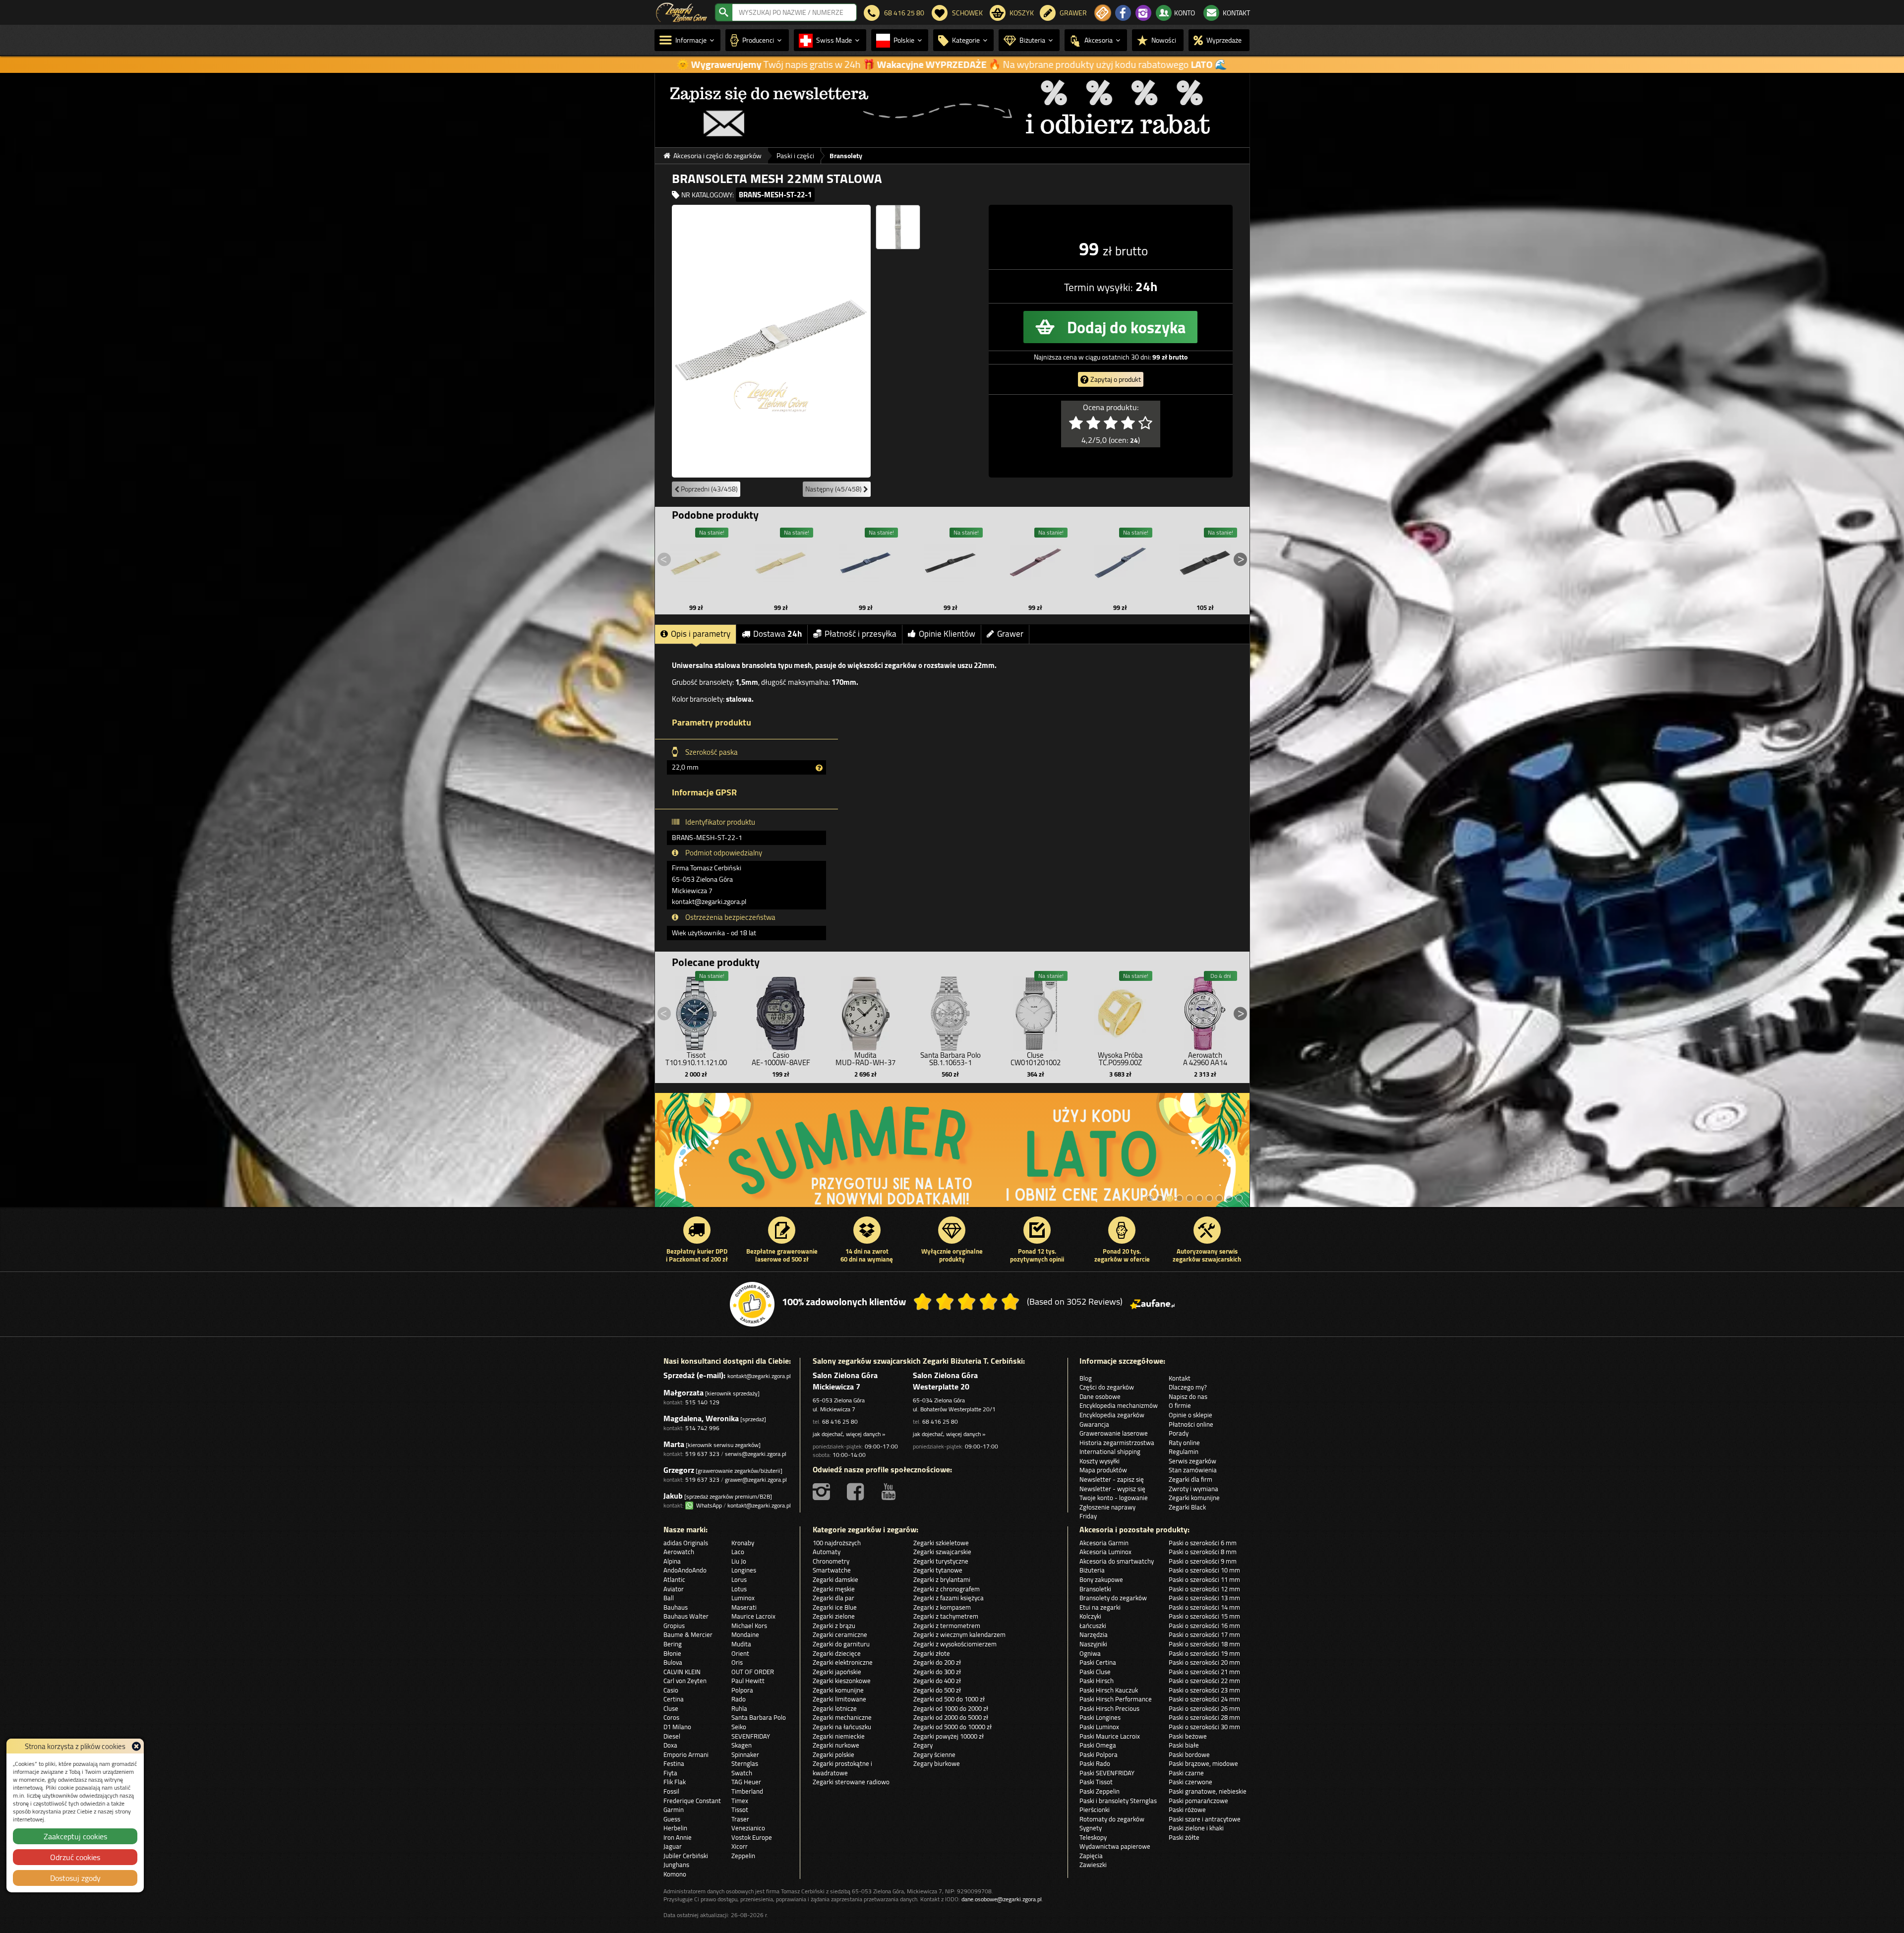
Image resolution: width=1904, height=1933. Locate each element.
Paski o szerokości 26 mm (1204, 1708)
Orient (740, 1653)
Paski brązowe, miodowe (1203, 1763)
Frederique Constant (692, 1801)
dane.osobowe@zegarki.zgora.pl (1002, 1899)
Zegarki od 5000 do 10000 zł (952, 1727)
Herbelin (675, 1828)
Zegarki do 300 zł (937, 1672)
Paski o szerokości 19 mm (1204, 1653)
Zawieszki (1093, 1865)
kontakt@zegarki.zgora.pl (759, 1376)
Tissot (740, 1810)
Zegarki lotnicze (835, 1708)
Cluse (671, 1708)
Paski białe (1184, 1745)
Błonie (672, 1653)
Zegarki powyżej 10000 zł (949, 1736)
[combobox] (794, 12)
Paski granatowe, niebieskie (1208, 1791)
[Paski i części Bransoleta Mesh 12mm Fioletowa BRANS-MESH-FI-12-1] (1035, 563)
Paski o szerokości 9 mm (1203, 1561)
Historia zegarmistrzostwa (1117, 1443)
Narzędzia (1094, 1634)
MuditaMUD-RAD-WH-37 (865, 1059)
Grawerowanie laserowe (1114, 1433)
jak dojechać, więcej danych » (849, 1434)
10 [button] (1239, 1198)
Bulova (673, 1662)
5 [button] (1190, 1198)
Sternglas (745, 1763)
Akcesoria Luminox (1105, 1552)
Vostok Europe (752, 1837)
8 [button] (1219, 1198)
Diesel (672, 1736)
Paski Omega (1098, 1745)
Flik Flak (675, 1782)
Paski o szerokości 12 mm (1204, 1589)
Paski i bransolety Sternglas (1118, 1801)
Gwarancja (1094, 1424)
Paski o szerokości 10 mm (1204, 1570)
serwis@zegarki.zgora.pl (756, 1454)
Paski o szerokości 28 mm (1204, 1717)
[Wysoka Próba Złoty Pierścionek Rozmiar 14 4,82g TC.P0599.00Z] (1120, 1011)
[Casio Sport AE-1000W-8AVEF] (781, 1011)
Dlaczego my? (1188, 1387)
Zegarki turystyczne (941, 1561)
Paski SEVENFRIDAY (1107, 1773)
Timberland (747, 1791)
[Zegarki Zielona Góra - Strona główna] (682, 11)
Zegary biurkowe (937, 1763)
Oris (737, 1662)
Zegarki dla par (833, 1598)
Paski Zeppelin (1100, 1791)
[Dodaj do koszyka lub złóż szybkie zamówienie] (1110, 327)
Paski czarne (1186, 1773)
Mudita (741, 1644)
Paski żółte (1184, 1837)
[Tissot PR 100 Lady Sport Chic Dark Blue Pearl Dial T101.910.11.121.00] (696, 1011)
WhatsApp (708, 1505)
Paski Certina (1098, 1662)
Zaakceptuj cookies (75, 1836)
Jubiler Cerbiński (686, 1856)
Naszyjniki (1093, 1644)
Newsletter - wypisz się (1112, 1489)
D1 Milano (677, 1727)
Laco (738, 1552)
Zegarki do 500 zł (937, 1690)
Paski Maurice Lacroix (1110, 1736)
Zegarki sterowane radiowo (851, 1782)
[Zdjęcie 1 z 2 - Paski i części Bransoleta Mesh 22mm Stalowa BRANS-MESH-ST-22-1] (771, 341)
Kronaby (743, 1543)
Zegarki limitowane (839, 1699)
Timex (740, 1801)
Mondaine (745, 1634)
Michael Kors (749, 1626)
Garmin (674, 1810)
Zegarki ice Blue (835, 1607)
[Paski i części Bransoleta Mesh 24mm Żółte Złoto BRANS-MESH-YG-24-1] (696, 563)
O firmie (1180, 1405)
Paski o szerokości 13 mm (1204, 1598)
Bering (673, 1644)
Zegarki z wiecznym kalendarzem (959, 1634)
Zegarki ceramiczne (840, 1634)
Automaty (827, 1552)
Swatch (742, 1773)
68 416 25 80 (840, 1421)
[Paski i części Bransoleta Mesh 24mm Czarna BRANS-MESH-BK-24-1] (1205, 563)
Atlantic (674, 1579)
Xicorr (740, 1846)
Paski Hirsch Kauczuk (1109, 1690)
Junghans (676, 1865)
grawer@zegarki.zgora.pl (756, 1480)
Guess (672, 1819)
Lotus (739, 1589)
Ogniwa (1090, 1653)
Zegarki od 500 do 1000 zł (949, 1699)
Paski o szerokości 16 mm (1204, 1626)
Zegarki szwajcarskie (942, 1552)
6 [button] (1199, 1198)
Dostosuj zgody (75, 1878)
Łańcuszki (1093, 1626)
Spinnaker (745, 1754)
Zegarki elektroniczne (843, 1662)
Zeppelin (743, 1856)
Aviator (674, 1589)
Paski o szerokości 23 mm (1204, 1690)
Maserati (744, 1607)
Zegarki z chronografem (947, 1589)
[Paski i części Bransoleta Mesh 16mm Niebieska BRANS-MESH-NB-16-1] (866, 563)
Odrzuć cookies (75, 1857)
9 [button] (1229, 1198)
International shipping (1110, 1451)
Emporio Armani (686, 1754)
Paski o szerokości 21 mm (1204, 1672)
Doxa (670, 1745)
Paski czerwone (1190, 1782)
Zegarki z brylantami (942, 1579)
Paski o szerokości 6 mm (1203, 1543)
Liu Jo (739, 1561)
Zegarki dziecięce (837, 1653)
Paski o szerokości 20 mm (1204, 1662)
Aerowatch (679, 1552)
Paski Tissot (1096, 1782)
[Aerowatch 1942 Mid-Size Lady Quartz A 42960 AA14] (1205, 1011)
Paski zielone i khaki (1196, 1828)
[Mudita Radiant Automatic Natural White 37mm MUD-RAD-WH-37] (866, 1011)
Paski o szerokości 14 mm (1204, 1607)
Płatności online (1191, 1424)
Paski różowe (1187, 1810)
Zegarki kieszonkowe (842, 1681)
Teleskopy (1093, 1837)
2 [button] (1160, 1198)
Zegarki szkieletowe (941, 1543)
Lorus (739, 1579)
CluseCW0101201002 (1036, 1059)
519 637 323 (702, 1454)
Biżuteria (1092, 1570)
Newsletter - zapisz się (1112, 1479)
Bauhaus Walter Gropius (686, 1621)
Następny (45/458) (834, 489)
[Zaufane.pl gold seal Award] (752, 1304)
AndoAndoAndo (685, 1570)
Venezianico (748, 1828)
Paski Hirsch (1097, 1681)
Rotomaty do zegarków (1112, 1819)
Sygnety (1091, 1828)
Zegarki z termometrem (947, 1626)
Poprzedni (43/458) (709, 489)
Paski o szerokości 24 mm (1204, 1699)
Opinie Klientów (947, 634)
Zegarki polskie (833, 1754)
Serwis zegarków (1192, 1461)
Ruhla (739, 1708)
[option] (952, 110)
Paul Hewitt (748, 1681)
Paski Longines (1100, 1717)
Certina (674, 1699)
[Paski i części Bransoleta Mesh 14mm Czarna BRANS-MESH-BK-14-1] (951, 563)
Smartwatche (832, 1570)
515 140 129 (702, 1402)
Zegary (923, 1745)
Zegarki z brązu (834, 1626)
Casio (671, 1690)
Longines (744, 1570)
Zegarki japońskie (837, 1672)
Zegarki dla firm (1190, 1479)
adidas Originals (686, 1543)
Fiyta (670, 1773)
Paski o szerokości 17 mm (1204, 1634)
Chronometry (831, 1561)
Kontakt (1180, 1378)
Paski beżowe (1188, 1736)
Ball (669, 1598)
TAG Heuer (746, 1782)
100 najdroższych (837, 1543)
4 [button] (1180, 1198)
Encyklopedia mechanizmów (1119, 1405)
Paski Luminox (1099, 1727)
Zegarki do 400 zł (937, 1681)
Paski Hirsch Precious (1109, 1708)
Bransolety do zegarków (1113, 1598)
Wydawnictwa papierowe (1115, 1846)
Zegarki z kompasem (942, 1607)
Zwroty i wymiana (1193, 1489)
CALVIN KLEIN (682, 1672)
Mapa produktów (1103, 1470)
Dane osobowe (1100, 1396)
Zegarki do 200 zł (937, 1662)
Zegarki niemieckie (839, 1736)
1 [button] (1150, 1198)
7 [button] (1209, 1198)
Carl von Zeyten (685, 1681)
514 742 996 (702, 1428)
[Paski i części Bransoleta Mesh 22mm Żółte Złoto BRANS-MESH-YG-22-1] (781, 563)
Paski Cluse (1095, 1672)
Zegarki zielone (834, 1616)
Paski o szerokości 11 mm (1204, 1579)
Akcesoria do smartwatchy (1117, 1561)
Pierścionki (1095, 1810)
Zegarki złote (932, 1653)
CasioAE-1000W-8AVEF (781, 1059)
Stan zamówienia (1193, 1470)
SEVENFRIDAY (751, 1736)
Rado (739, 1699)
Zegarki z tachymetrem (946, 1616)
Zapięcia (1091, 1856)
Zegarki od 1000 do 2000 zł (951, 1708)
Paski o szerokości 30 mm (1204, 1727)
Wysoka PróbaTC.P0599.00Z (1120, 1059)
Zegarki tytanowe (938, 1570)
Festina (674, 1763)
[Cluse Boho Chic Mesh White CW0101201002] (1035, 1011)
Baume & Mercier (688, 1634)
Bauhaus (676, 1607)
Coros (671, 1717)
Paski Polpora (1099, 1754)
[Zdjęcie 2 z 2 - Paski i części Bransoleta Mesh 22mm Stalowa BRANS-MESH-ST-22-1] (898, 227)
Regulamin (1184, 1451)
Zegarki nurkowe (836, 1745)
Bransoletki (1095, 1589)
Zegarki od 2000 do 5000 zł (951, 1717)
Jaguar (673, 1846)
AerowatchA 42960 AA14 (1205, 1059)
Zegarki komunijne (1194, 1498)
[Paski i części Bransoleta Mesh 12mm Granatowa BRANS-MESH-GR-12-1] (1120, 563)
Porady (1179, 1433)
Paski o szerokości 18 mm (1204, 1644)
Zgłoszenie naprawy (1107, 1507)
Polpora (742, 1690)
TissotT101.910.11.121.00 (696, 1059)
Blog (1086, 1378)
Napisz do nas (1188, 1396)
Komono (675, 1874)
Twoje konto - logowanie (1114, 1498)
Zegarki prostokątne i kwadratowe (842, 1768)
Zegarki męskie (834, 1589)
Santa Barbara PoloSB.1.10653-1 (951, 1059)
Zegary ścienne (934, 1754)
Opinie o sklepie (1190, 1415)
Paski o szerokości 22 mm (1204, 1681)
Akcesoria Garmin (1104, 1543)
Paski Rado (1095, 1763)
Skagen (742, 1745)
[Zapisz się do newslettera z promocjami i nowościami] (1103, 13)
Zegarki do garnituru (841, 1644)
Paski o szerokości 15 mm (1204, 1616)
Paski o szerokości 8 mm (1203, 1552)
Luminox (743, 1598)
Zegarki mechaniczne (842, 1717)
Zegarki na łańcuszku (842, 1727)
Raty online (1184, 1443)
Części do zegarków (1107, 1387)
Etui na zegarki (1100, 1607)
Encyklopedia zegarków (1112, 1415)
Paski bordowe (1189, 1754)
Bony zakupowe (1101, 1579)
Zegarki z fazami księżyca (949, 1598)
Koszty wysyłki (1100, 1461)
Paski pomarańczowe (1198, 1801)
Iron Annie (678, 1837)
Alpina (672, 1561)
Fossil (671, 1791)
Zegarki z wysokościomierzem (955, 1644)
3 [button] (1170, 1198)
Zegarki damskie (835, 1579)
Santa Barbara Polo (759, 1717)
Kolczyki (1090, 1616)
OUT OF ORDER (753, 1672)
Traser (740, 1819)
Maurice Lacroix (753, 1616)
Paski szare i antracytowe (1205, 1819)
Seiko (739, 1727)
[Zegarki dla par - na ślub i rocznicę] (952, 1155)
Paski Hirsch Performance (1116, 1699)
